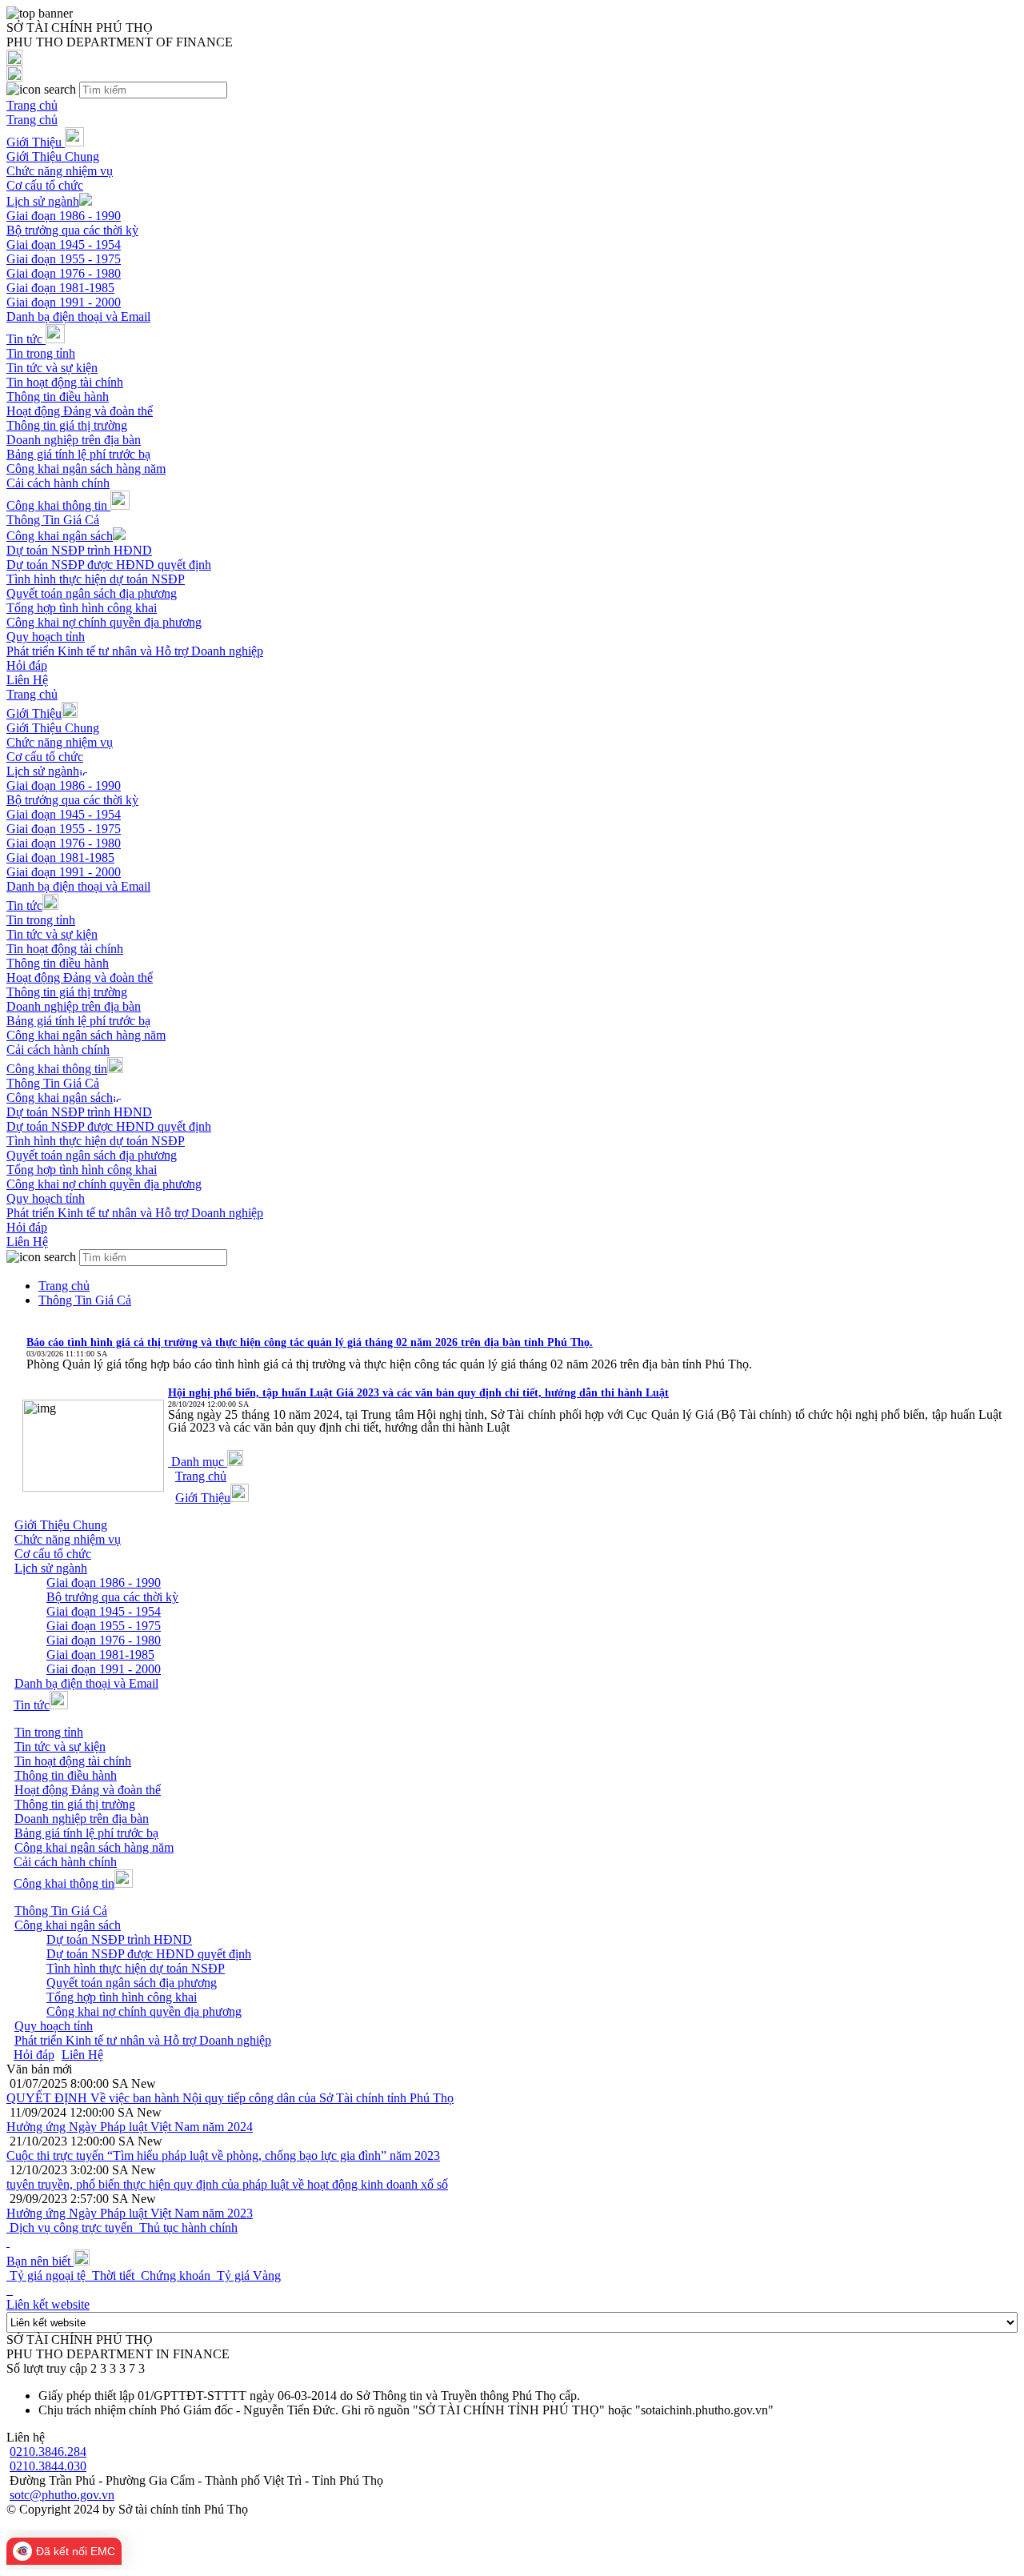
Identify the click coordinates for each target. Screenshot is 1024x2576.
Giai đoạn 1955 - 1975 (64, 259)
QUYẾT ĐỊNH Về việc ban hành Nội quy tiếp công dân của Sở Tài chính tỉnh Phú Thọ (230, 2098)
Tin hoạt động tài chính (65, 382)
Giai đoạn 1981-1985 (60, 288)
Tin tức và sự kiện (52, 368)
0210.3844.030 (48, 2466)
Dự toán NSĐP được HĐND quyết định (109, 565)
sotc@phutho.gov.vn (62, 2495)
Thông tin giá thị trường (67, 425)
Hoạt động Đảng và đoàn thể (80, 411)
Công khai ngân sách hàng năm (86, 469)
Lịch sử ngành (43, 201)
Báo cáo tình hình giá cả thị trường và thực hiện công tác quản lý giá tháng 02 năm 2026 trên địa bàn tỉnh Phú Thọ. (310, 1342)
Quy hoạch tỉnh (46, 637)
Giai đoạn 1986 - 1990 (64, 216)
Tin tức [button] (32, 1705)
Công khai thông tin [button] (64, 1883)
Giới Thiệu (36, 142)
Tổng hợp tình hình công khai (82, 608)
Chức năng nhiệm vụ (60, 171)
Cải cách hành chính (58, 483)
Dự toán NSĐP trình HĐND (79, 550)
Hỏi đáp (27, 665)
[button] (206, 1462)
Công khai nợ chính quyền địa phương (104, 622)
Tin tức (26, 339)
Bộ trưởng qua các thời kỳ (72, 230)
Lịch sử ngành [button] (51, 1568)
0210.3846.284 (48, 2452)
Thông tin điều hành (58, 397)
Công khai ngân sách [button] (68, 1925)
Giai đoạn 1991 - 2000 (64, 302)
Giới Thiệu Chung (53, 156)
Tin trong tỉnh (41, 353)
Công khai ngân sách (60, 536)
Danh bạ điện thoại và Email (78, 316)
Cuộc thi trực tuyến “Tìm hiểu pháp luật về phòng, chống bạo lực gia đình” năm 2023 (223, 2155)
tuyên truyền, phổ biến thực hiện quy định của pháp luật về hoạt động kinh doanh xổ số (227, 2184)
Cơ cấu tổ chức (45, 185)
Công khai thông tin (58, 505)
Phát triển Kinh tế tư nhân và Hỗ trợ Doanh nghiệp (135, 651)
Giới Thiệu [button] (203, 1498)
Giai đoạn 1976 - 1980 (64, 273)
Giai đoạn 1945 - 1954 (64, 244)
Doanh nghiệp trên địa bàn (74, 440)
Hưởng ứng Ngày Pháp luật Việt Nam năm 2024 (130, 2127)
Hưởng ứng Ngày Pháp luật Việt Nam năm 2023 (130, 2213)
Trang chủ (32, 105)
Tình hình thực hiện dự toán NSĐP (96, 579)
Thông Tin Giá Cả (53, 520)
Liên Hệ (27, 680)
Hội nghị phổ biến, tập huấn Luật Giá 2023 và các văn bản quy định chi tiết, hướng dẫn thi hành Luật (418, 1393)
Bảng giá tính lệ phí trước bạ (78, 454)
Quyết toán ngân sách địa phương (92, 593)
